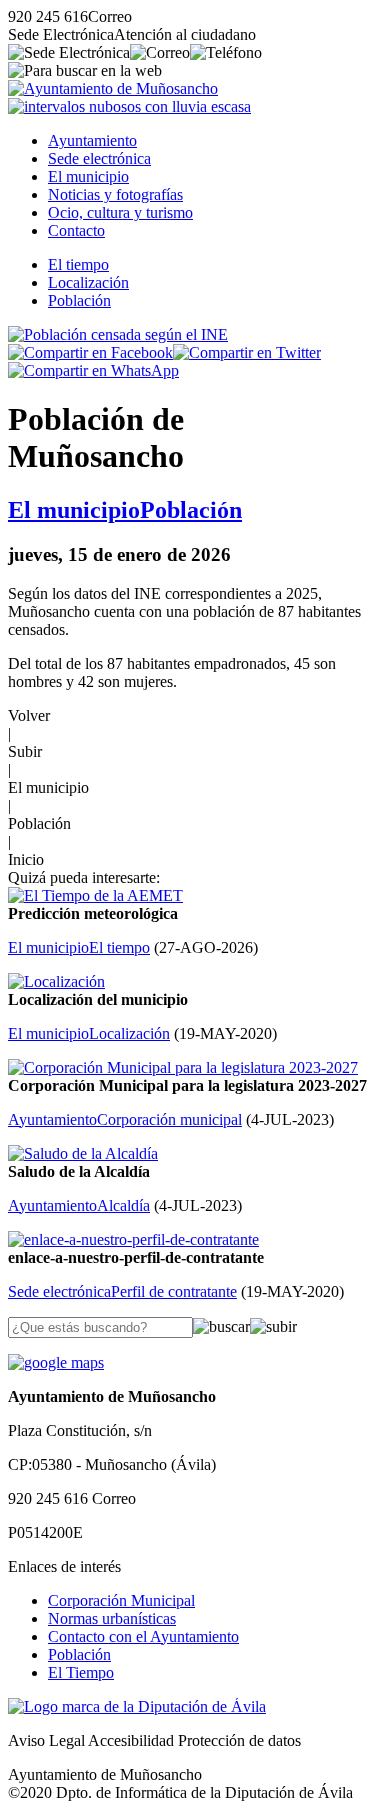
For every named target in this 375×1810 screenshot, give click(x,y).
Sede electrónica (99, 158)
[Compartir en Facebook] (90, 352)
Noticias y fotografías (115, 194)
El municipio (88, 176)
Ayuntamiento (92, 140)
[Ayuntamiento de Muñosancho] (113, 88)
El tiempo (78, 264)
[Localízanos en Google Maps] (56, 1362)
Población (79, 300)
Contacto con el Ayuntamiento (143, 1636)
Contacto (76, 230)
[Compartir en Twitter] (247, 352)
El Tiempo (81, 1672)
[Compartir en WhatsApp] (93, 370)
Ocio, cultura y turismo (120, 212)
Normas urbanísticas (112, 1618)
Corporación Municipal (121, 1600)
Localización (88, 282)
